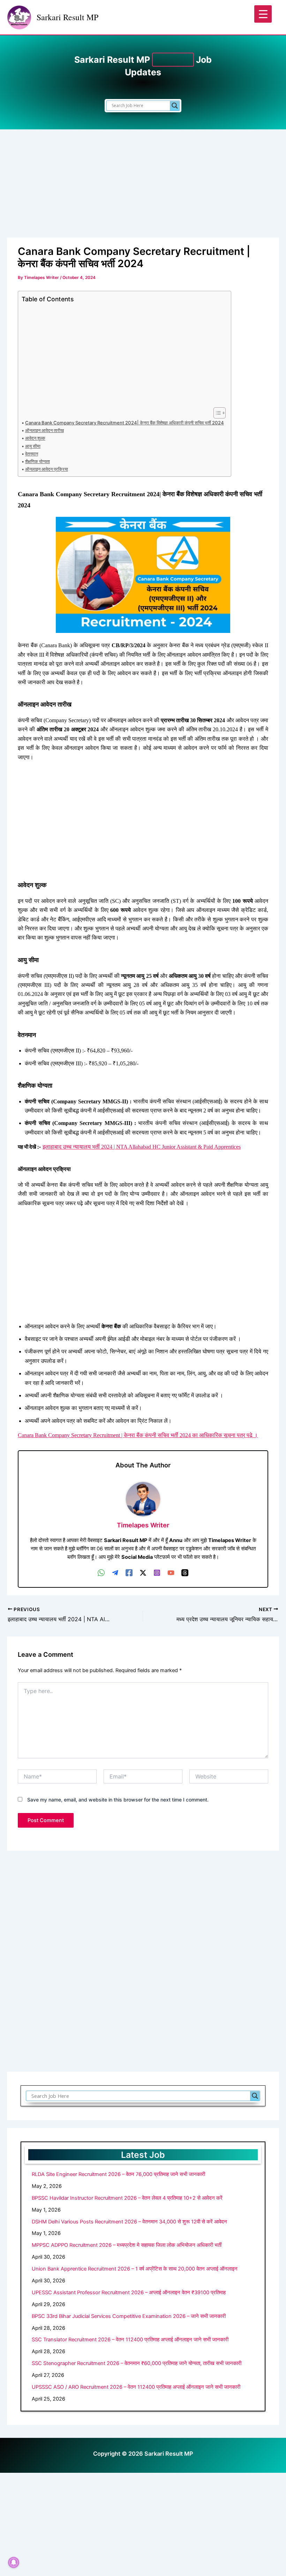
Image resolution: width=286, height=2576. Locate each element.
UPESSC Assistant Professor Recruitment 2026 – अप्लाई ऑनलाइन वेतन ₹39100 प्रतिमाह (129, 2292)
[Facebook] (129, 1573)
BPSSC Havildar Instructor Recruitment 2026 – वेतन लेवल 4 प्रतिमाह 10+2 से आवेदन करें (127, 2198)
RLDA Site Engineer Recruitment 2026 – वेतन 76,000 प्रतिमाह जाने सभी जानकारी (118, 2174)
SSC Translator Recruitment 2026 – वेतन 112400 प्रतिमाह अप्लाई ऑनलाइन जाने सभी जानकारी (130, 2340)
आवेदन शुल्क (35, 438)
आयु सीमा (33, 446)
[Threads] (185, 1573)
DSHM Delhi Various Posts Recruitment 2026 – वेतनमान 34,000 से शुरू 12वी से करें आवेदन (129, 2222)
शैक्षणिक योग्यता (37, 461)
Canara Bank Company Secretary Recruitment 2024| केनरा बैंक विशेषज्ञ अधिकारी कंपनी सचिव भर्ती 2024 (125, 423)
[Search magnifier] (175, 106)
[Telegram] (115, 1573)
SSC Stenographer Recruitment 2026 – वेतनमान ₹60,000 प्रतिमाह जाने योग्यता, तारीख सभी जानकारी (137, 2363)
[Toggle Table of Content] (216, 413)
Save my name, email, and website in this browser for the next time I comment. (118, 1800)
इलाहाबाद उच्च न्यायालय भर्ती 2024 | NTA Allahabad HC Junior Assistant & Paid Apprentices (142, 1147)
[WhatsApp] (101, 1573)
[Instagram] (157, 1573)
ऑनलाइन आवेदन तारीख (44, 430)
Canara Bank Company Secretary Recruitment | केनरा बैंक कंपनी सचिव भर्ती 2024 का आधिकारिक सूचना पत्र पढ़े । (138, 1435)
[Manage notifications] (14, 2562)
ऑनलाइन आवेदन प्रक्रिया (47, 469)
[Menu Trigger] (263, 14)
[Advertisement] (143, 186)
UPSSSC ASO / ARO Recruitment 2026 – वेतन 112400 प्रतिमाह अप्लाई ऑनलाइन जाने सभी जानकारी (136, 2387)
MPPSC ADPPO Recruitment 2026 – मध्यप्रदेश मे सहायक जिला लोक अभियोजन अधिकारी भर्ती (127, 2245)
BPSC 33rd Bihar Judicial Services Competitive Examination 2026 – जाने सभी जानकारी (129, 2316)
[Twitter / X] (143, 1573)
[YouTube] (171, 1573)
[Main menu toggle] (272, 17)
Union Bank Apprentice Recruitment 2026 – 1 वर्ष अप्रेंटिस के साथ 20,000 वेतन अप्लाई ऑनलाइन (135, 2269)
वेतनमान (32, 454)
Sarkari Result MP (67, 17)
